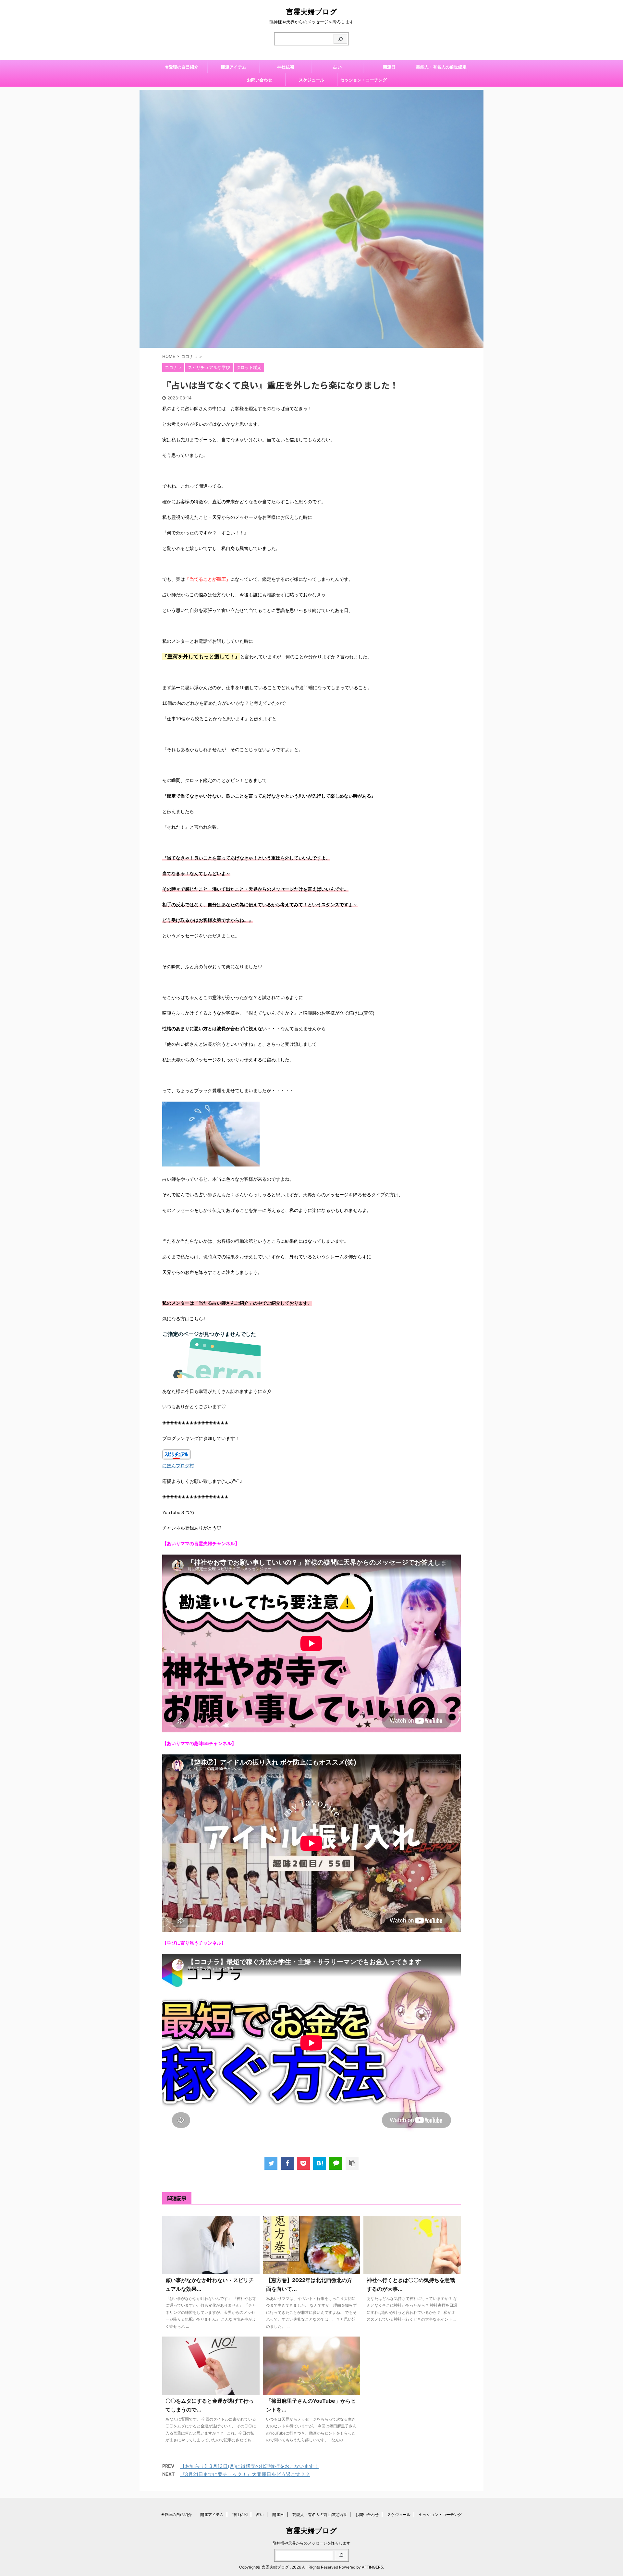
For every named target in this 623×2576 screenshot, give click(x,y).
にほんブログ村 (178, 1466)
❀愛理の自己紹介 (182, 67)
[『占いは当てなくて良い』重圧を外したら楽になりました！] (320, 2163)
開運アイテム (234, 67)
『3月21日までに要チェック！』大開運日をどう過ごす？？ (245, 2474)
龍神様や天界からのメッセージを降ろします (311, 2543)
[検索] (340, 39)
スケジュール (311, 80)
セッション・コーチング (364, 80)
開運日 (389, 67)
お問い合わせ (260, 80)
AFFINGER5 (372, 2567)
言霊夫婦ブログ (312, 12)
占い (337, 67)
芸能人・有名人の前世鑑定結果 (441, 69)
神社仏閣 (286, 67)
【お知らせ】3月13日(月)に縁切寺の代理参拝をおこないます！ (249, 2466)
